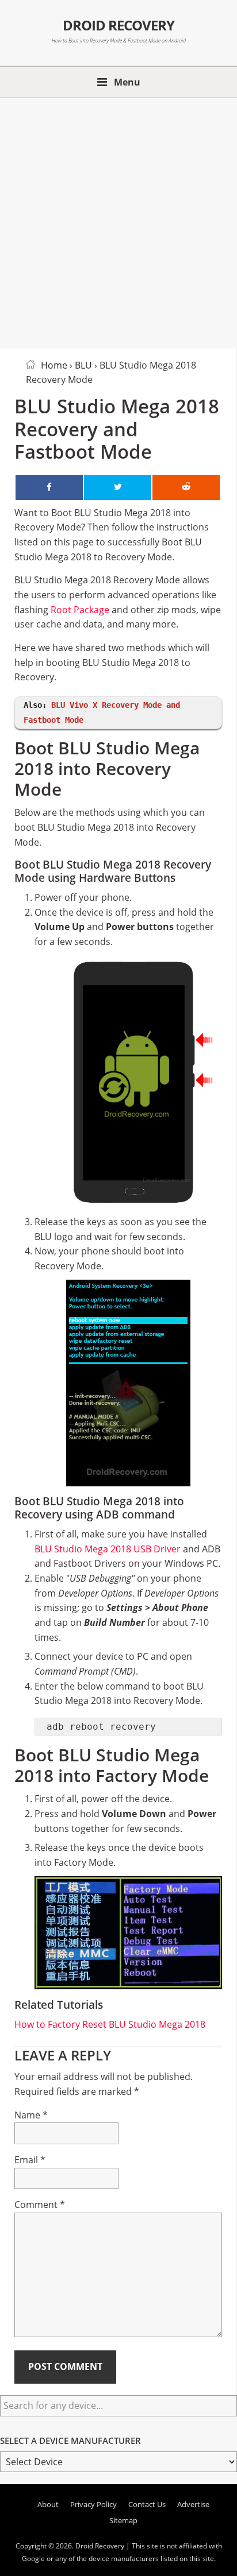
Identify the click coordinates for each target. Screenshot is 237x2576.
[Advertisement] (118, 221)
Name (31, 2115)
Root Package (80, 610)
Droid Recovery (119, 25)
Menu (127, 82)
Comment (40, 2205)
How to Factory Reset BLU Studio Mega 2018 (110, 2024)
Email (30, 2160)
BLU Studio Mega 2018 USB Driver (108, 1549)
